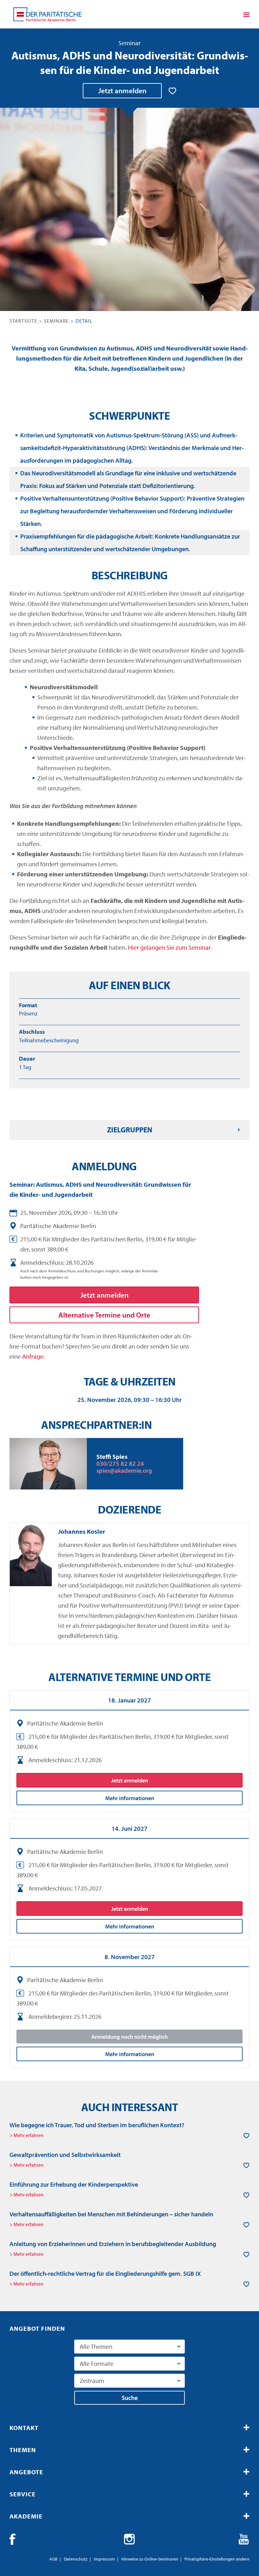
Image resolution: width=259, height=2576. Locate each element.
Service (23, 2494)
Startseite (23, 321)
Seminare (56, 321)
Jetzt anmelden (122, 91)
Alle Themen (96, 2346)
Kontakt (24, 2428)
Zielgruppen (130, 1130)
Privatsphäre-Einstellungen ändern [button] (217, 2559)
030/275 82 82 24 (120, 1463)
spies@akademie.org (124, 1470)
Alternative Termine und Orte (104, 1315)
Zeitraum (92, 2381)
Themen (23, 2450)
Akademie (26, 2516)
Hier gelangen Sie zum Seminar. (170, 947)
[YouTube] (244, 2539)
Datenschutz (76, 2559)
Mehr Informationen (130, 1798)
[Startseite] (47, 14)
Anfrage (33, 1356)
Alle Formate (96, 2363)
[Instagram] (129, 2539)
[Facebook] (15, 2539)
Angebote (26, 2472)
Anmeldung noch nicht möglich (129, 2037)
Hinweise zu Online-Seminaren (150, 2559)
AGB (53, 2559)
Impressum (104, 2559)
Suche (130, 2398)
